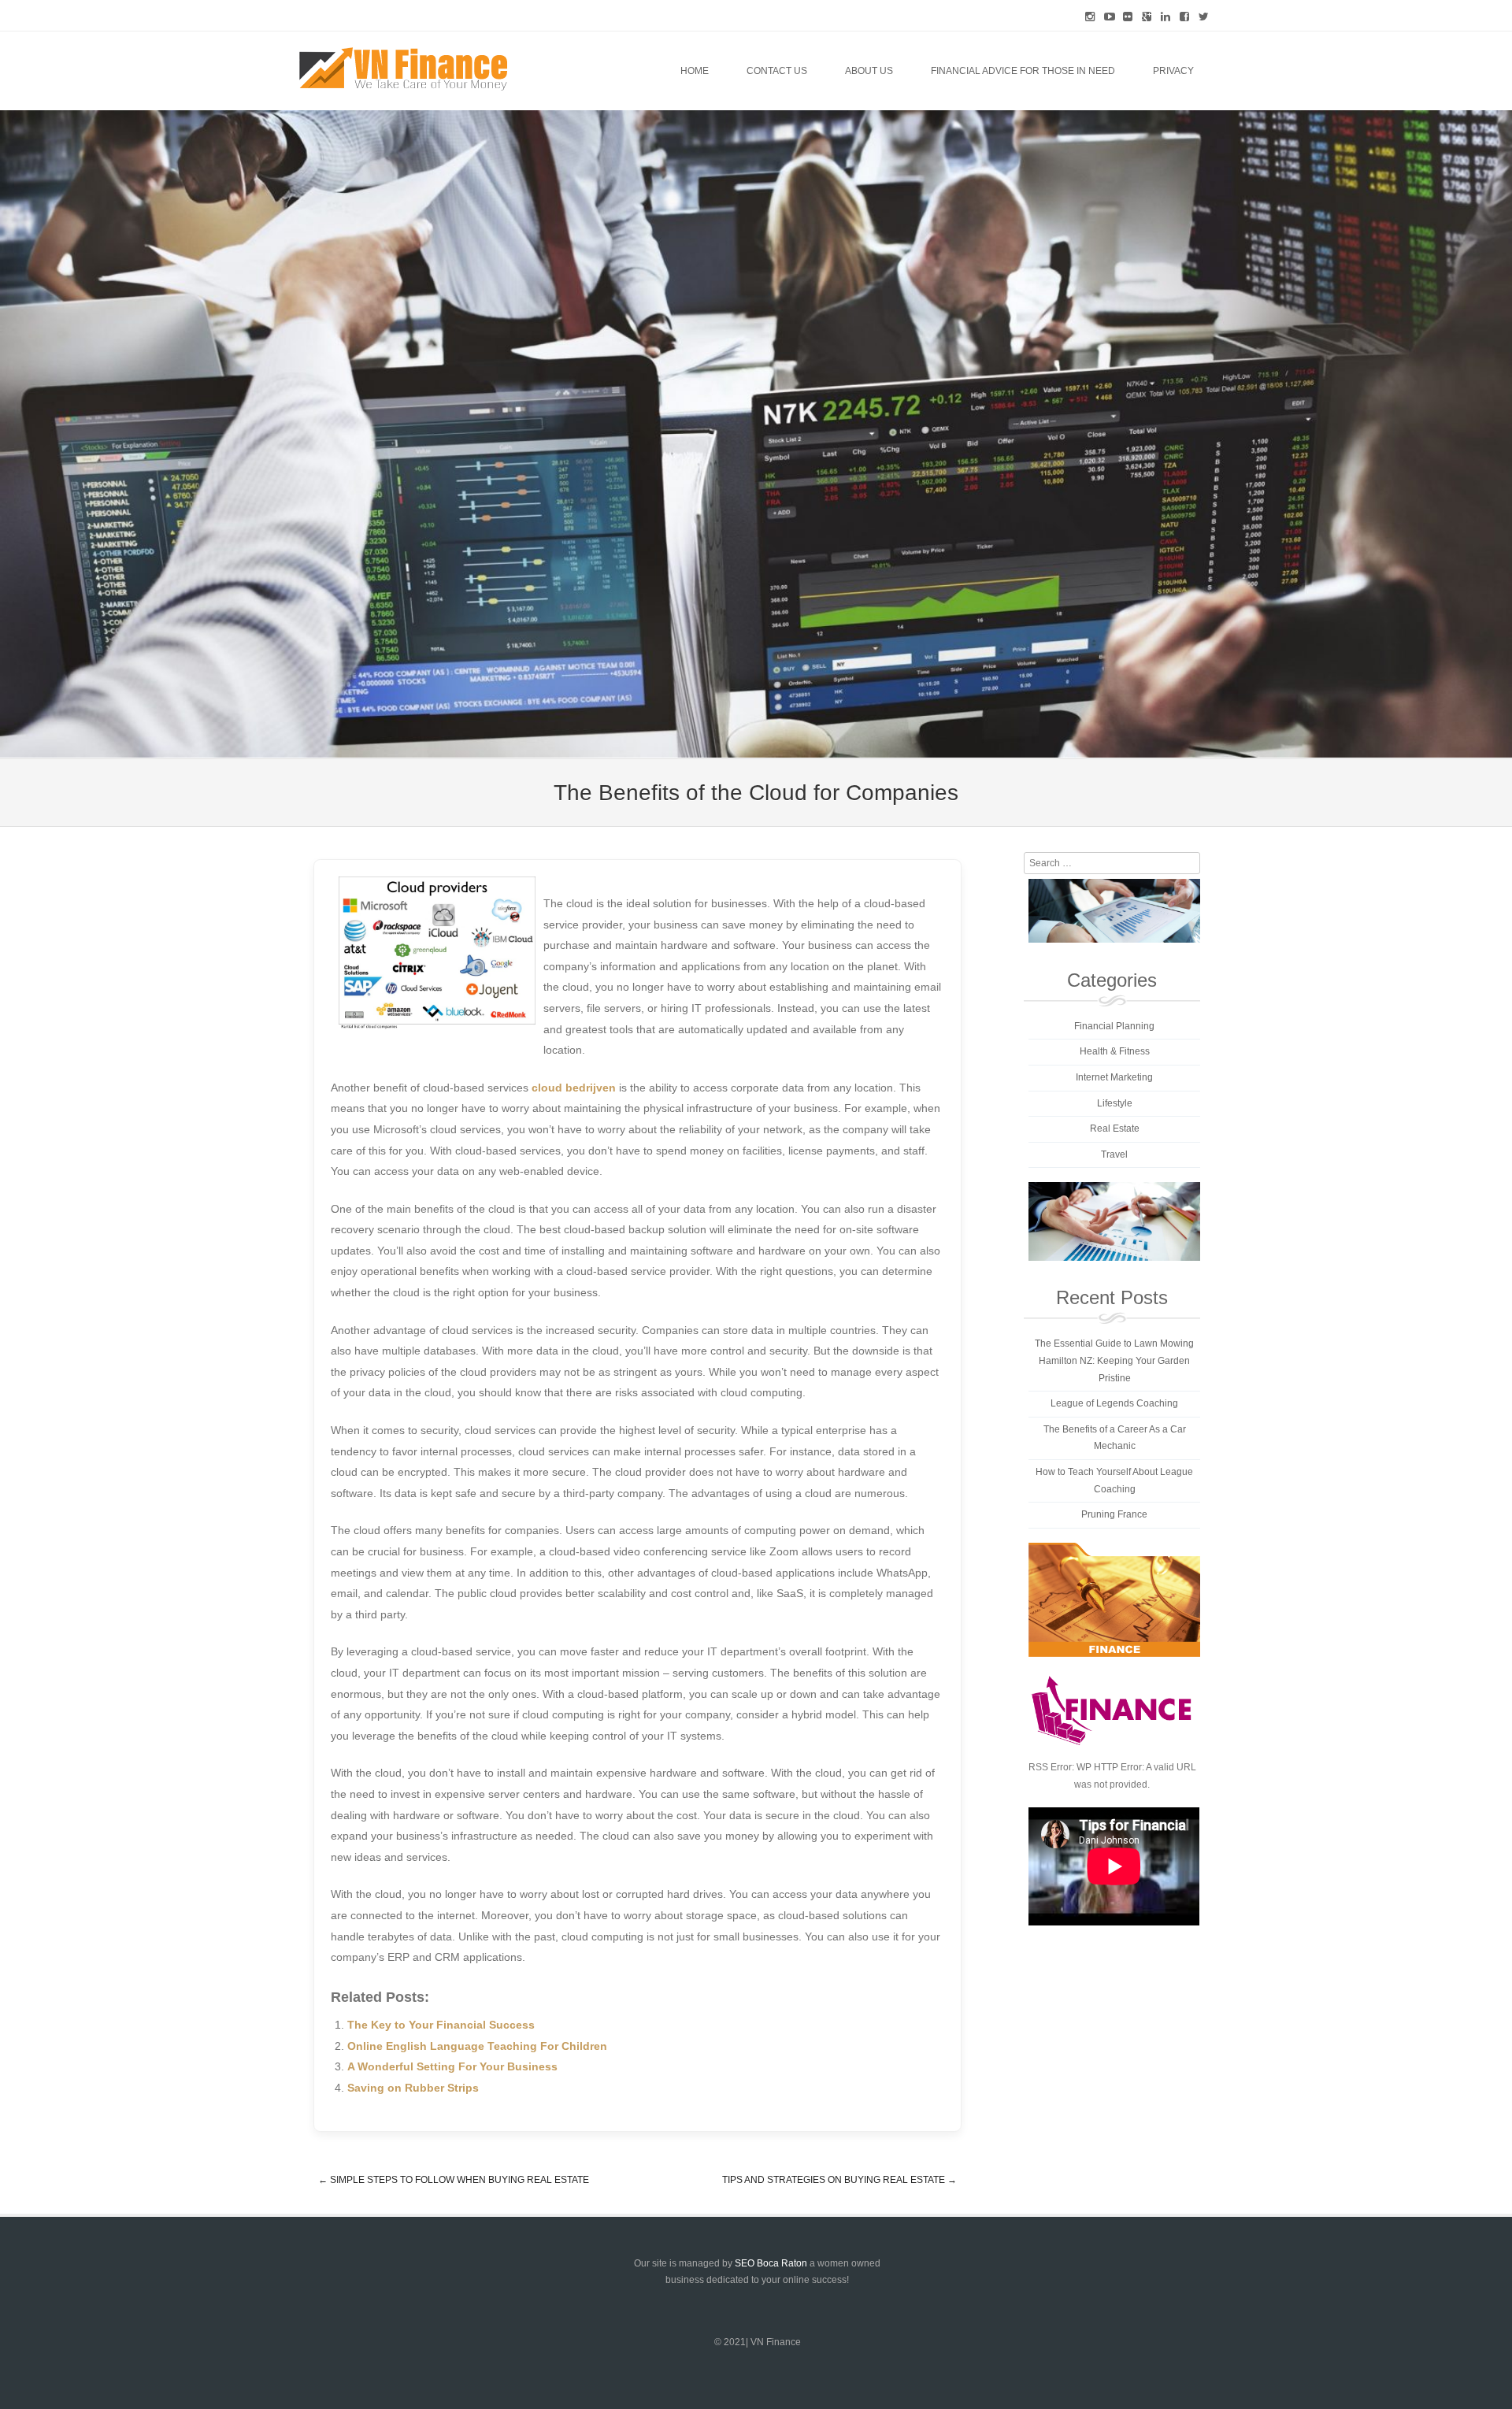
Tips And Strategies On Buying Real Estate (839, 2180)
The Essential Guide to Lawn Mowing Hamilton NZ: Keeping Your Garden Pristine (1114, 1360)
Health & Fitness (1115, 1051)
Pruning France (1114, 1514)
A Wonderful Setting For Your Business (452, 2066)
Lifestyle (1115, 1103)
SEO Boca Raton (771, 2263)
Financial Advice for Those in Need (1023, 71)
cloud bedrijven (574, 1088)
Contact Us (777, 71)
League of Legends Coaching (1114, 1403)
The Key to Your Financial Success (441, 2025)
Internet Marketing (1114, 1077)
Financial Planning (1114, 1026)
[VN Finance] (403, 69)
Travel (1114, 1154)
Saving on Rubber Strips (413, 2088)
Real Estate (1115, 1129)
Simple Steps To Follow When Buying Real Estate (454, 2180)
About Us (869, 71)
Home (695, 71)
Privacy (1173, 71)
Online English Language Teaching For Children (477, 2046)
